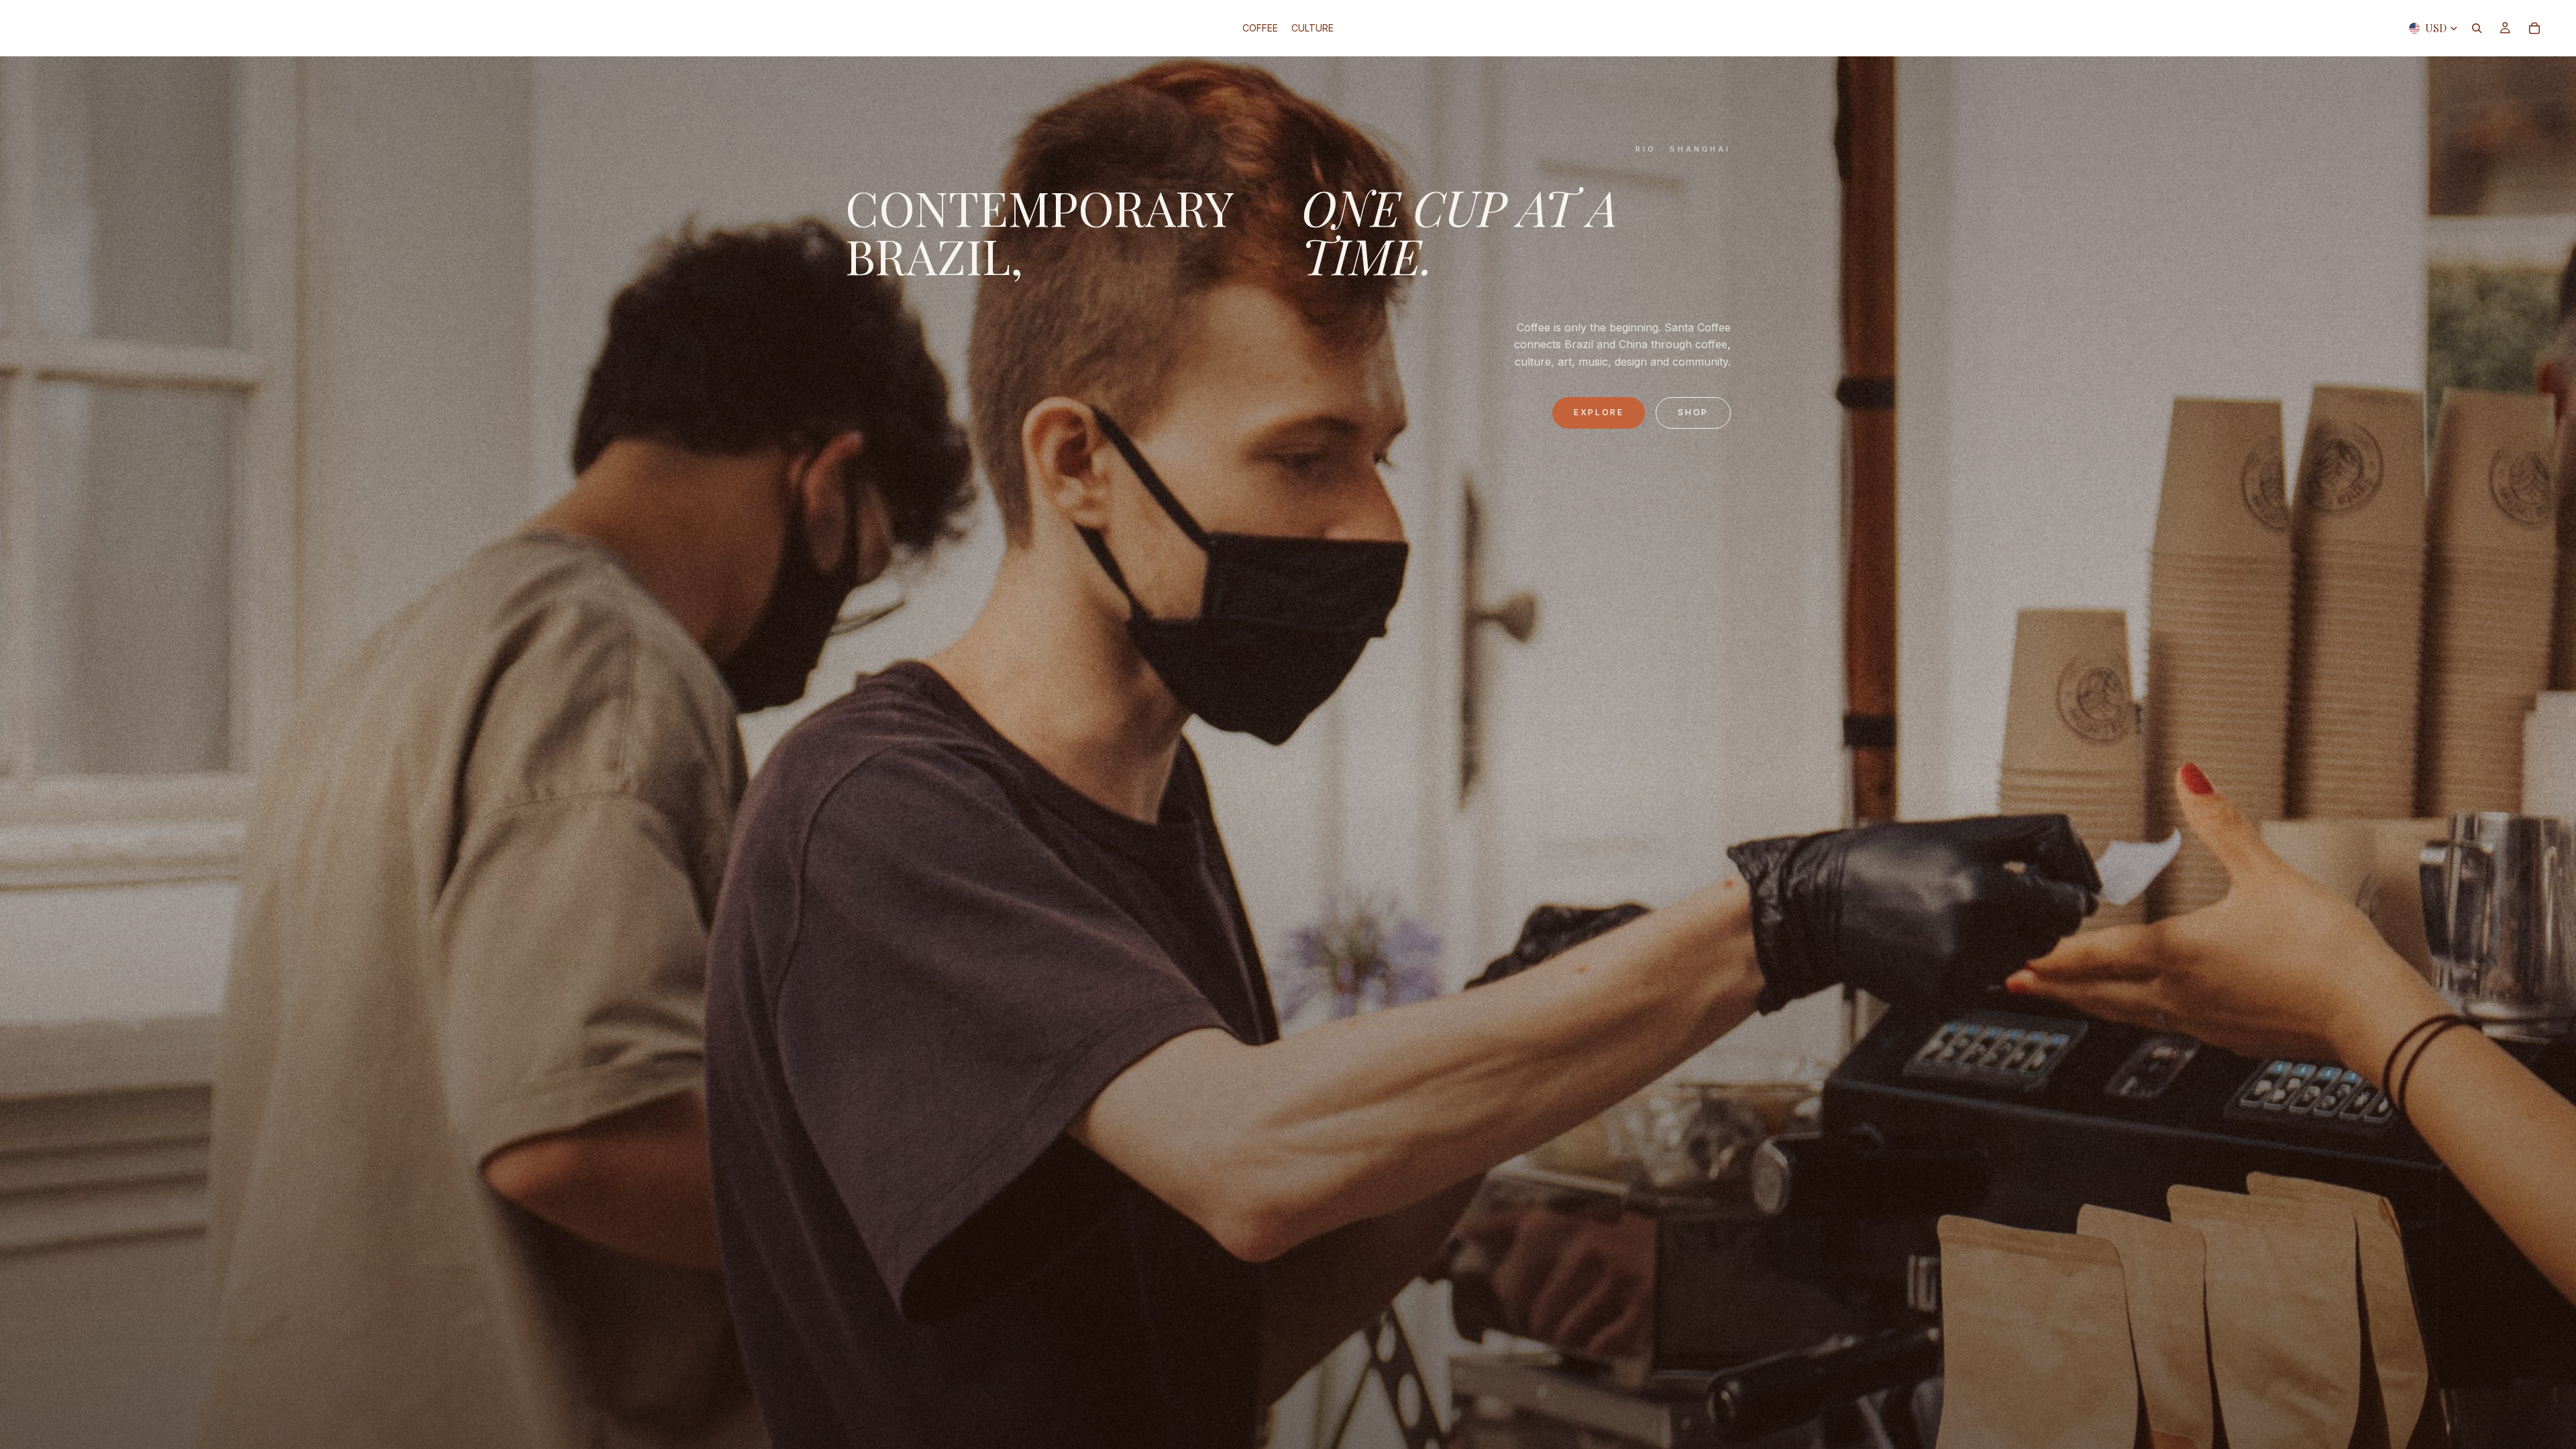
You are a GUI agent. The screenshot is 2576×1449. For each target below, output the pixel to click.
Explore (1599, 412)
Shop (1693, 412)
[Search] (2477, 28)
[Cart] (2534, 28)
